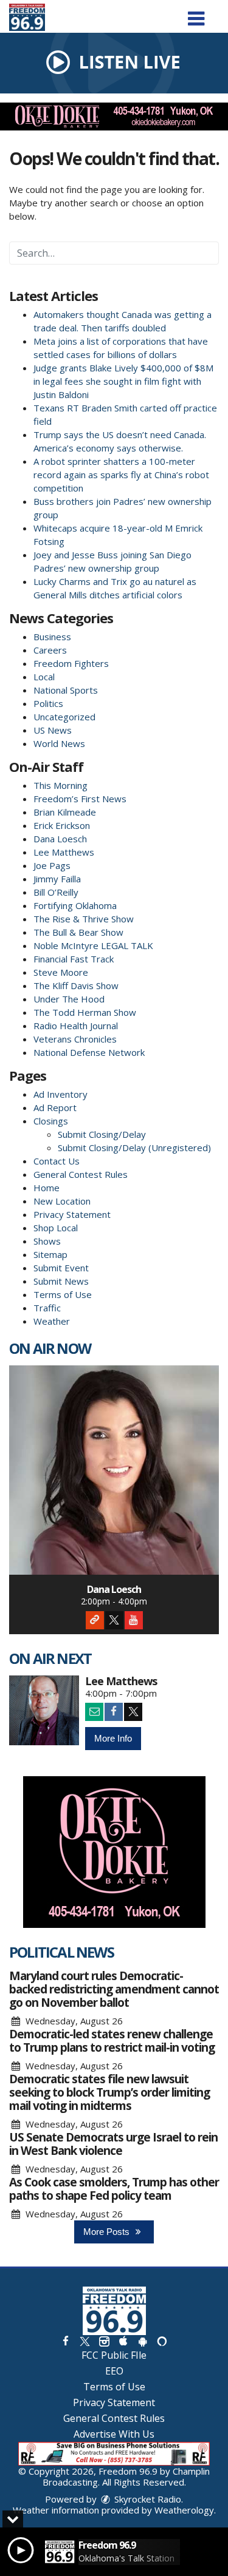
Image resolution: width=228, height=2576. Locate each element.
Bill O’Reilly (56, 892)
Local (44, 677)
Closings (51, 1121)
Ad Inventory (60, 1094)
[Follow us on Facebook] (65, 2341)
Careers (50, 650)
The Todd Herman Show (85, 1012)
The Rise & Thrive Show (84, 919)
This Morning (60, 785)
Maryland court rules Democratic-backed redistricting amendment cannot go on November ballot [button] (114, 1989)
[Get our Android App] (142, 2341)
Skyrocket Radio (147, 2499)
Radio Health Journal (76, 1026)
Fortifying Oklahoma (75, 905)
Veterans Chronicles (75, 1039)
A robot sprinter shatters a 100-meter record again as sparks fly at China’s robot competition (121, 475)
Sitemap (50, 1254)
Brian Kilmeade (65, 812)
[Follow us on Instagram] (104, 2341)
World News (59, 743)
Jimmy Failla (57, 879)
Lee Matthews (64, 852)
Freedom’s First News (80, 799)
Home (47, 1188)
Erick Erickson (62, 825)
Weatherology (184, 2510)
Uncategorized (64, 717)
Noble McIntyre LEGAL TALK (93, 945)
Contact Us (57, 1161)
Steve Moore (61, 972)
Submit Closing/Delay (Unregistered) (134, 1148)
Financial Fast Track (74, 959)
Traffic (47, 1308)
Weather (52, 1321)
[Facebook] (114, 1712)
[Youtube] (134, 1620)
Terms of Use (63, 1294)
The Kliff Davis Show (76, 985)
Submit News (61, 1281)
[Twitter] (114, 1620)
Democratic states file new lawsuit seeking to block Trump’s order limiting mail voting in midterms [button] (109, 2092)
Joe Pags (52, 865)
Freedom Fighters (71, 663)
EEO (114, 2371)
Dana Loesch (60, 839)
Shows (47, 1241)
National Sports (66, 690)
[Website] (95, 1620)
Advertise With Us (114, 2434)
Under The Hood (69, 999)
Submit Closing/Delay (102, 1134)
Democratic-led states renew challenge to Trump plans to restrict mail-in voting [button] (112, 2041)
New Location (62, 1201)
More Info (113, 1738)
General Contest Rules (81, 1174)
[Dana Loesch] (114, 1470)
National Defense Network (89, 1052)
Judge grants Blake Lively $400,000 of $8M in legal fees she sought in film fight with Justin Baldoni (123, 381)
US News (53, 730)
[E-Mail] (94, 1712)
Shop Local (56, 1228)
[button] (196, 14)
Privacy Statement (72, 1214)
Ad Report (55, 1107)
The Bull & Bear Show (78, 932)
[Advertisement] (114, 117)
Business (52, 637)
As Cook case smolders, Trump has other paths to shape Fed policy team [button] (114, 2189)
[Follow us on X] (85, 2341)
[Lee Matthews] (44, 1710)
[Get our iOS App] (123, 2341)
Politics (48, 703)
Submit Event (61, 1268)
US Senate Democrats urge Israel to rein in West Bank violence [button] (113, 2144)
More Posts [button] (108, 2232)
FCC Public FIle (114, 2355)
